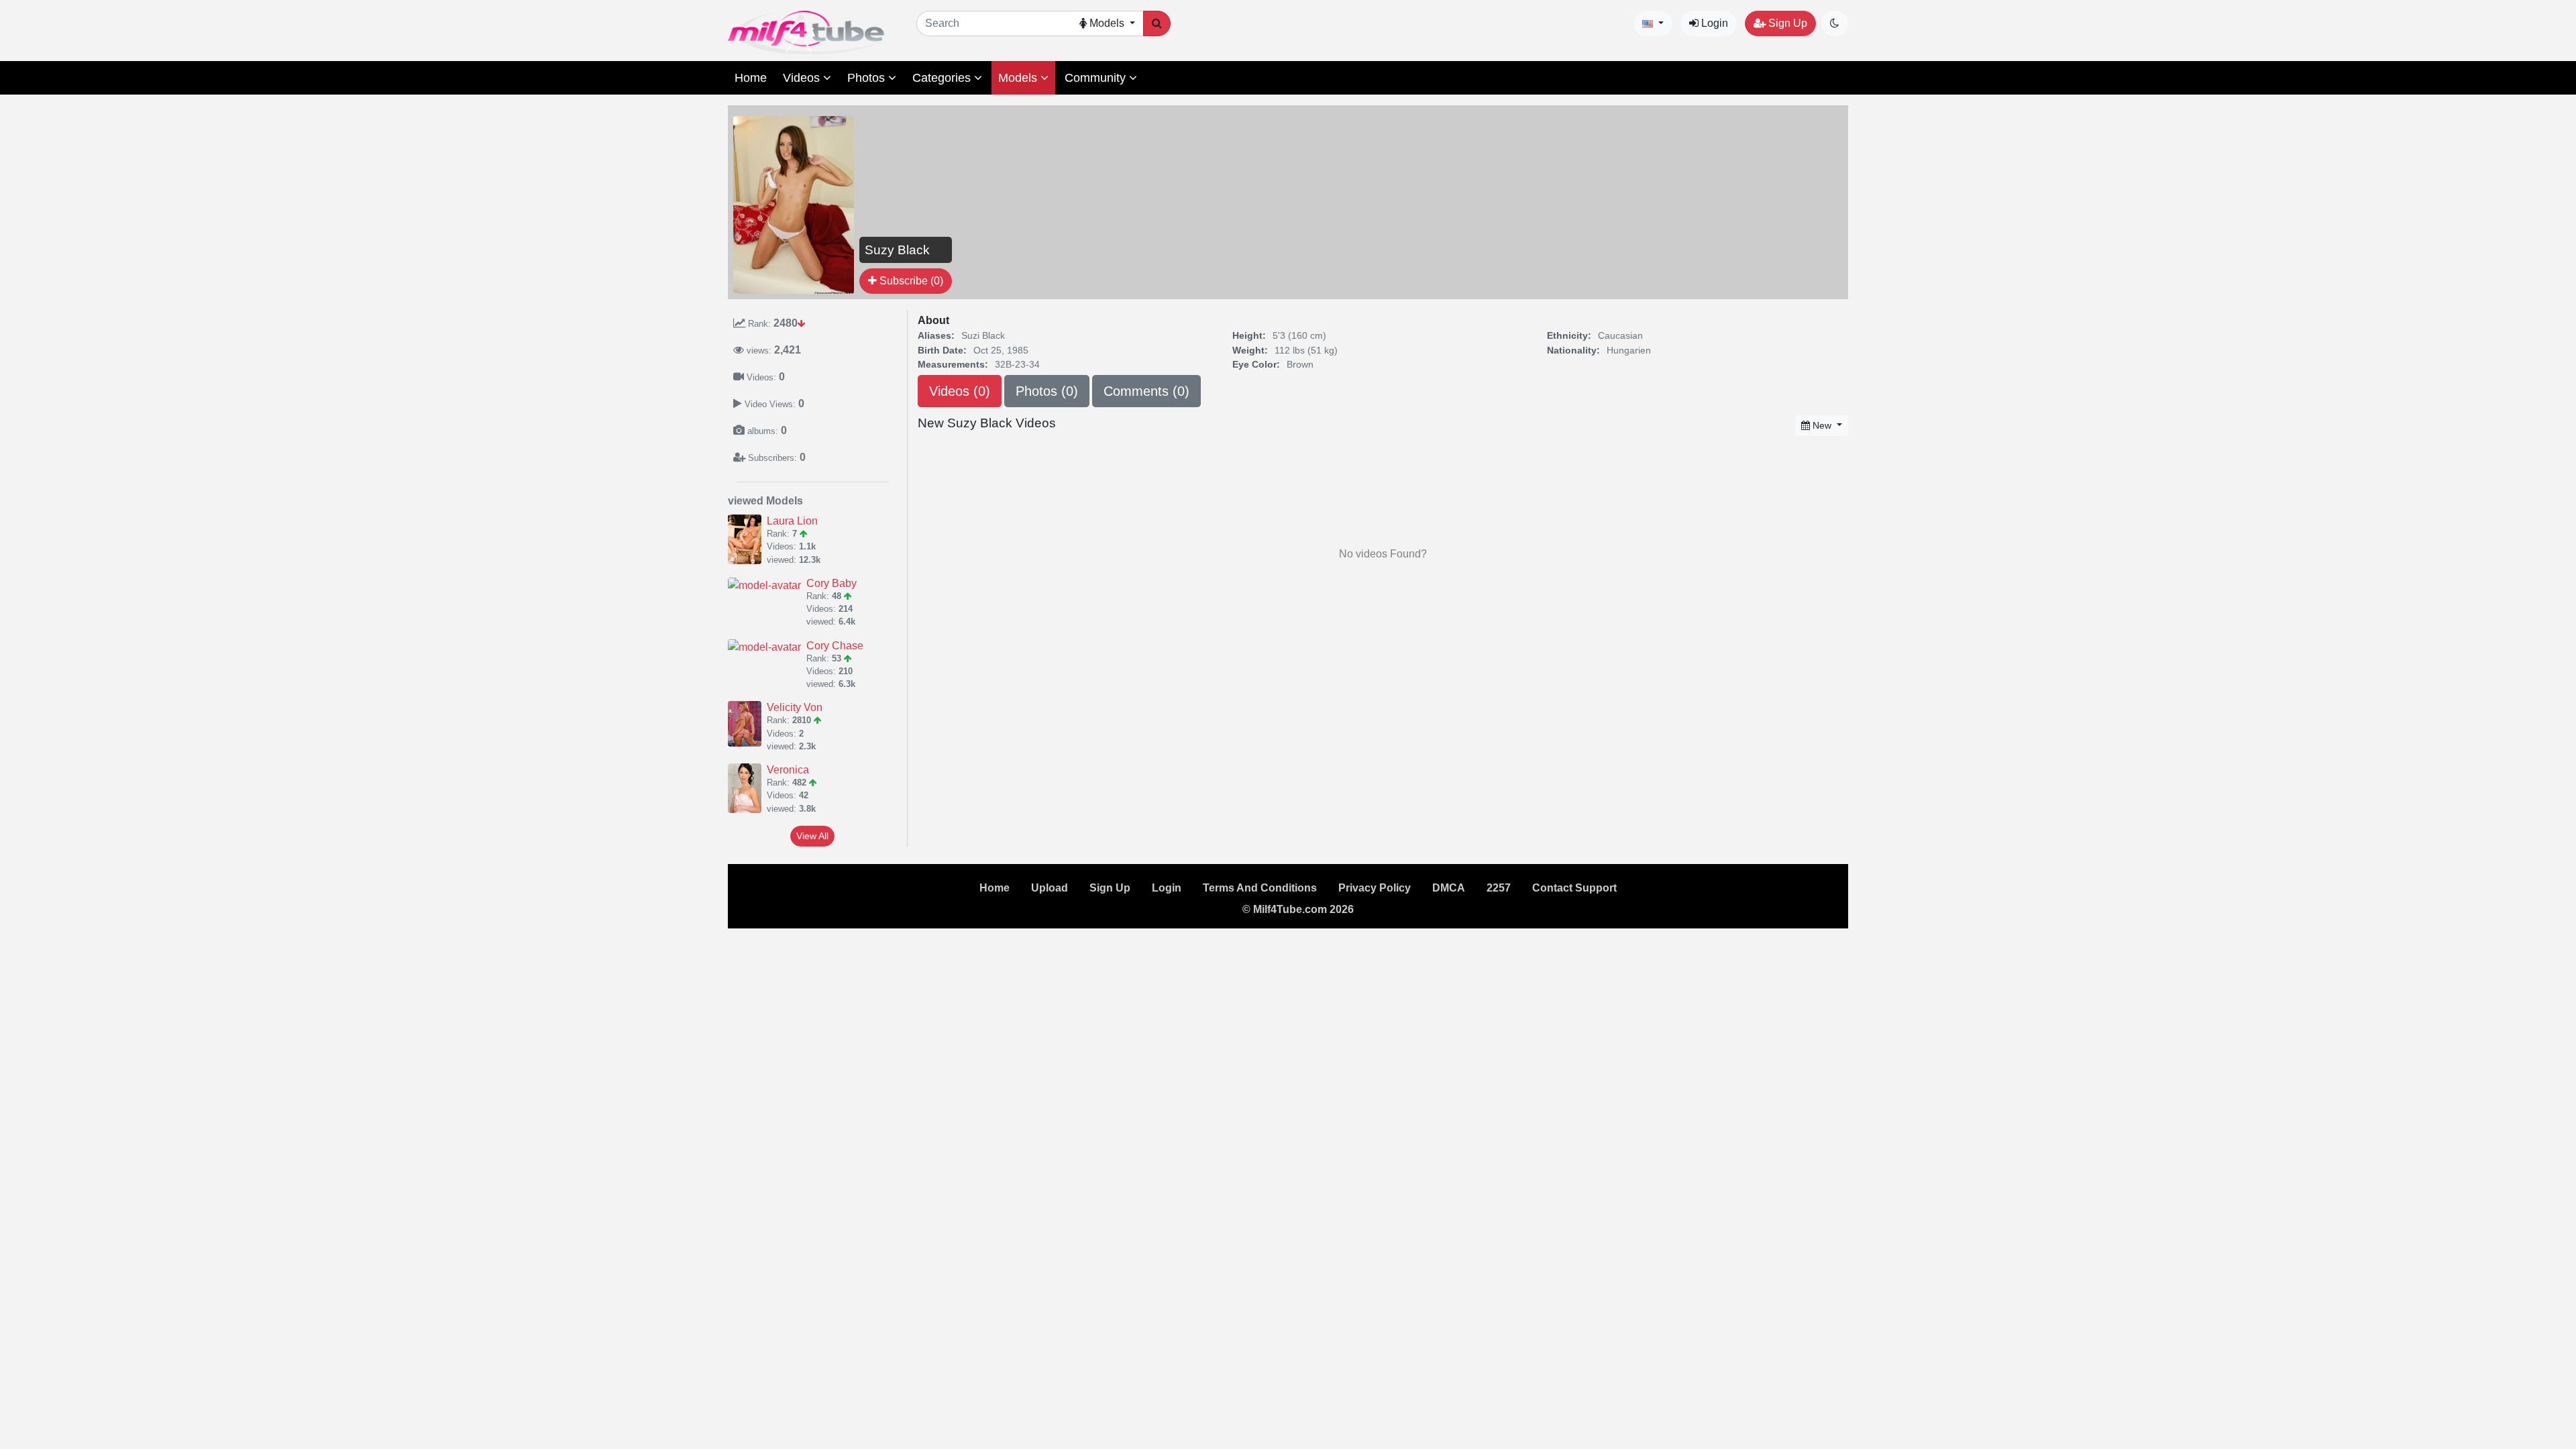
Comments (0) (1146, 391)
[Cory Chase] (767, 648)
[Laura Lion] (747, 539)
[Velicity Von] (747, 724)
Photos (868, 78)
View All (812, 836)
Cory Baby (831, 583)
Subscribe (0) (910, 281)
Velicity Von (795, 707)
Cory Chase (835, 646)
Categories (943, 78)
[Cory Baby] (767, 585)
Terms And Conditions (1260, 888)
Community (1097, 78)
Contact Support (1574, 888)
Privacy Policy (1375, 888)
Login (1713, 23)
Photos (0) (1047, 391)
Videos (803, 78)
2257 (1499, 888)
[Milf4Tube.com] (806, 33)
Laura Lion (792, 521)
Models (1019, 78)
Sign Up (1786, 23)
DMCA (1449, 888)
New (1822, 425)
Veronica (788, 770)
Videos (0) (960, 391)
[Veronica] (747, 788)
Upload (1050, 888)
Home (751, 78)
